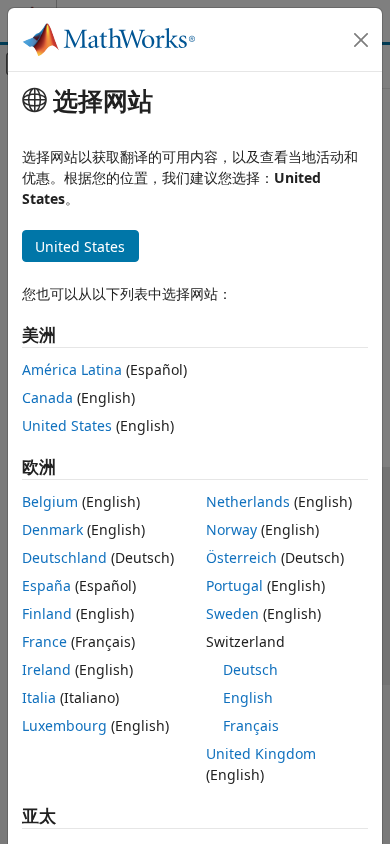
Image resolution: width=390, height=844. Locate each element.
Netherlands (248, 501)
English (248, 697)
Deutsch (250, 669)
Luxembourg (64, 725)
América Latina (72, 369)
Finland (47, 613)
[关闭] (361, 40)
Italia (39, 697)
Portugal (234, 585)
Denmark (52, 529)
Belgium (50, 501)
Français (251, 725)
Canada (47, 397)
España (46, 585)
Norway (231, 529)
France (44, 641)
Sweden (232, 613)
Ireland (46, 669)
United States (67, 425)
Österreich (241, 557)
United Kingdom (261, 753)
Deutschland (64, 557)
